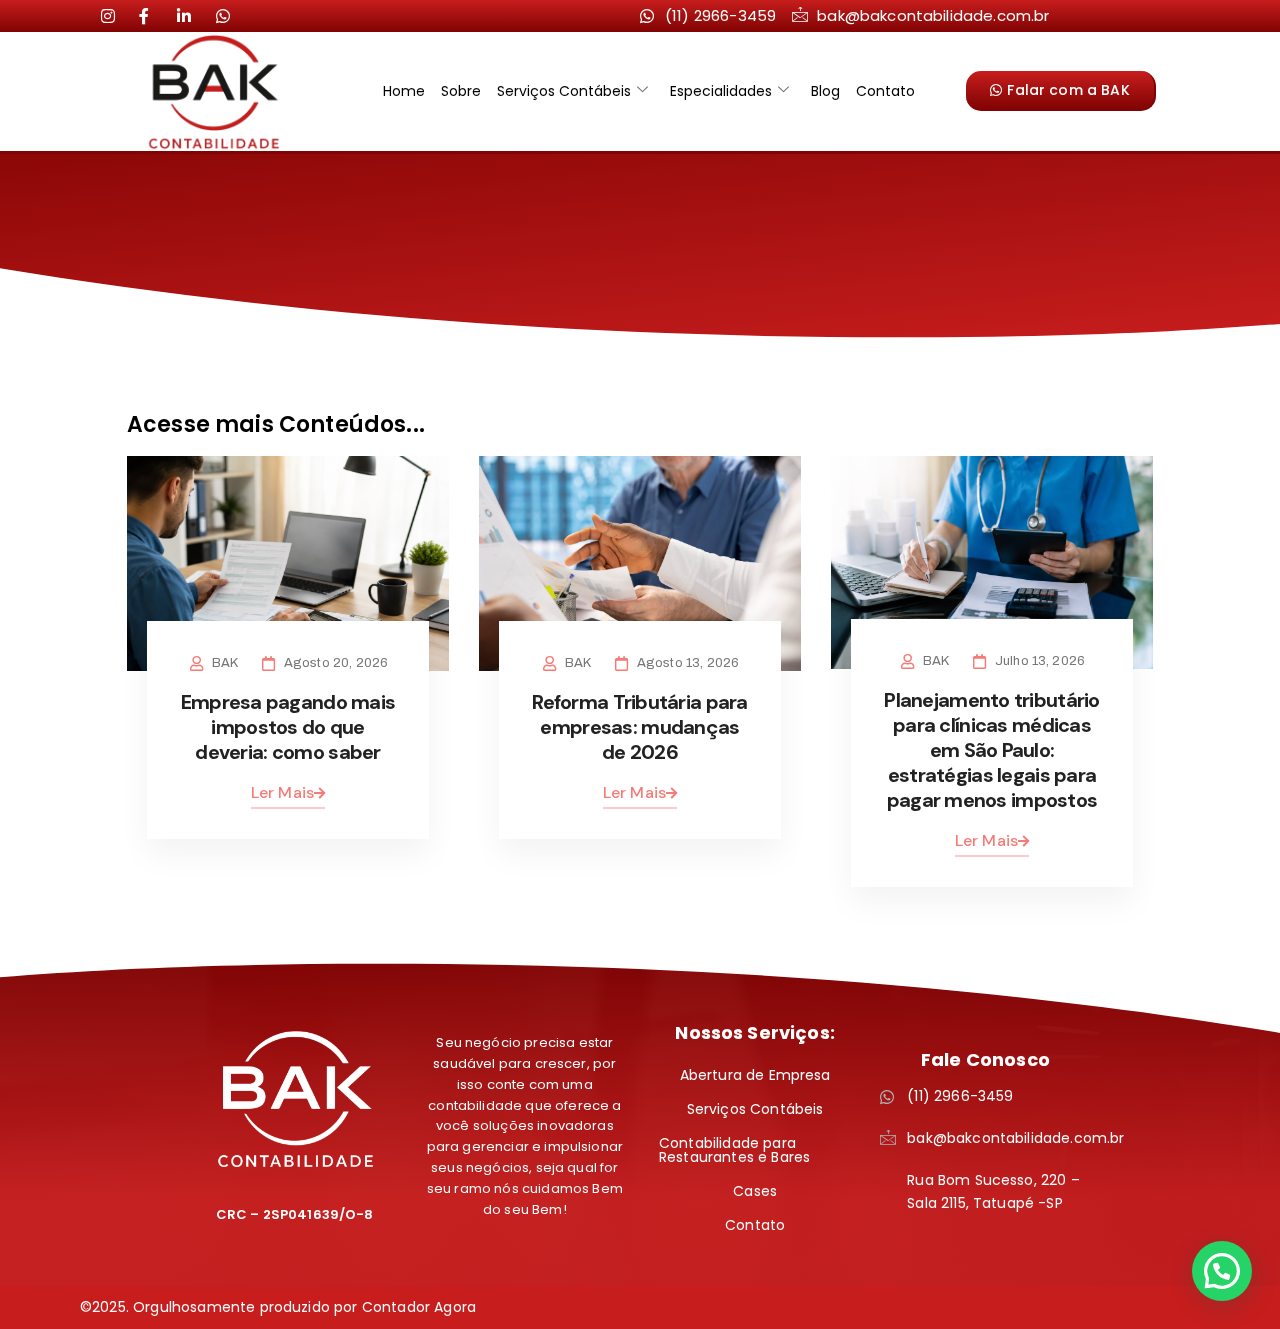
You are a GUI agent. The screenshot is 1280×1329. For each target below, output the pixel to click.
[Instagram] (116, 15)
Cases (755, 1191)
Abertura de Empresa (755, 1075)
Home (404, 91)
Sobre (461, 91)
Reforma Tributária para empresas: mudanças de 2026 (639, 727)
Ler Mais (282, 792)
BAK (225, 663)
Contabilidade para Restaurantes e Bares (734, 1150)
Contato (885, 91)
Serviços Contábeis (564, 91)
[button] (1222, 1271)
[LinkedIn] (154, 15)
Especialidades (721, 91)
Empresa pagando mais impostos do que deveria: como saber (288, 727)
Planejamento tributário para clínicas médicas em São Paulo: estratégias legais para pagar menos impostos (991, 750)
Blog (825, 91)
